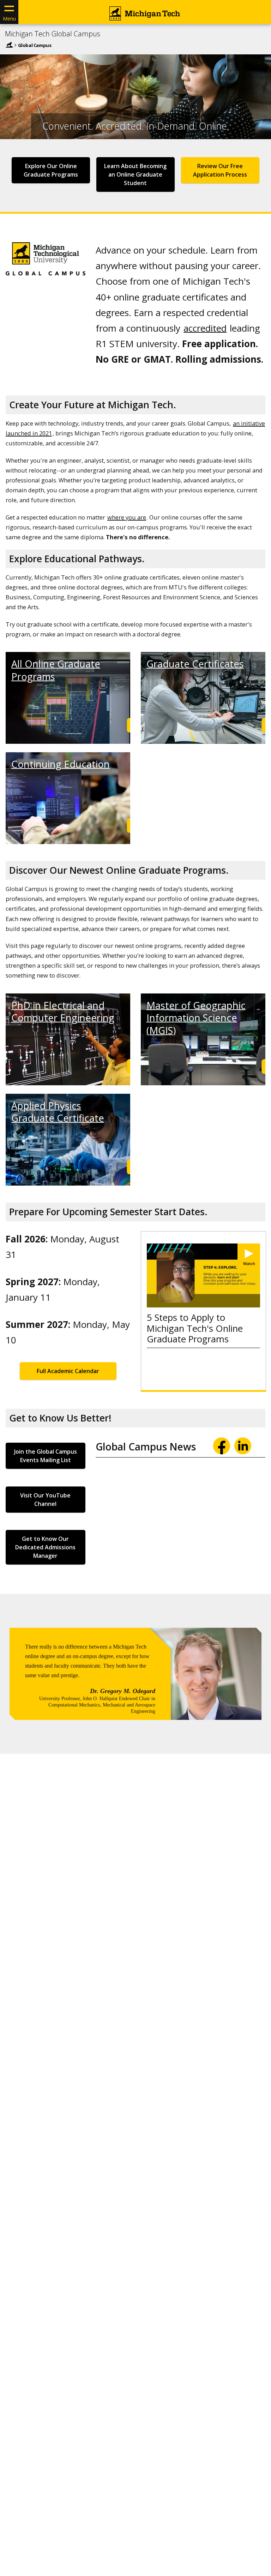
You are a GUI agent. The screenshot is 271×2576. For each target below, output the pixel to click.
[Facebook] (222, 1446)
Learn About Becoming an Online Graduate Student (135, 174)
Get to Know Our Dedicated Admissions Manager (45, 1547)
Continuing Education (61, 764)
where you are (127, 517)
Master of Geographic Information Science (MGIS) (196, 1018)
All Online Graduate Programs (56, 670)
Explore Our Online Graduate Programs (51, 170)
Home (9, 45)
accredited (205, 328)
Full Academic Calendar (68, 1371)
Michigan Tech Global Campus (53, 34)
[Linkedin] (243, 1446)
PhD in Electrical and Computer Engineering (63, 1011)
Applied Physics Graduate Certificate (58, 1112)
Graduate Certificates (195, 664)
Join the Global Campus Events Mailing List (46, 1456)
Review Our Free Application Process (220, 170)
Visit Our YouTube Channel (45, 1500)
